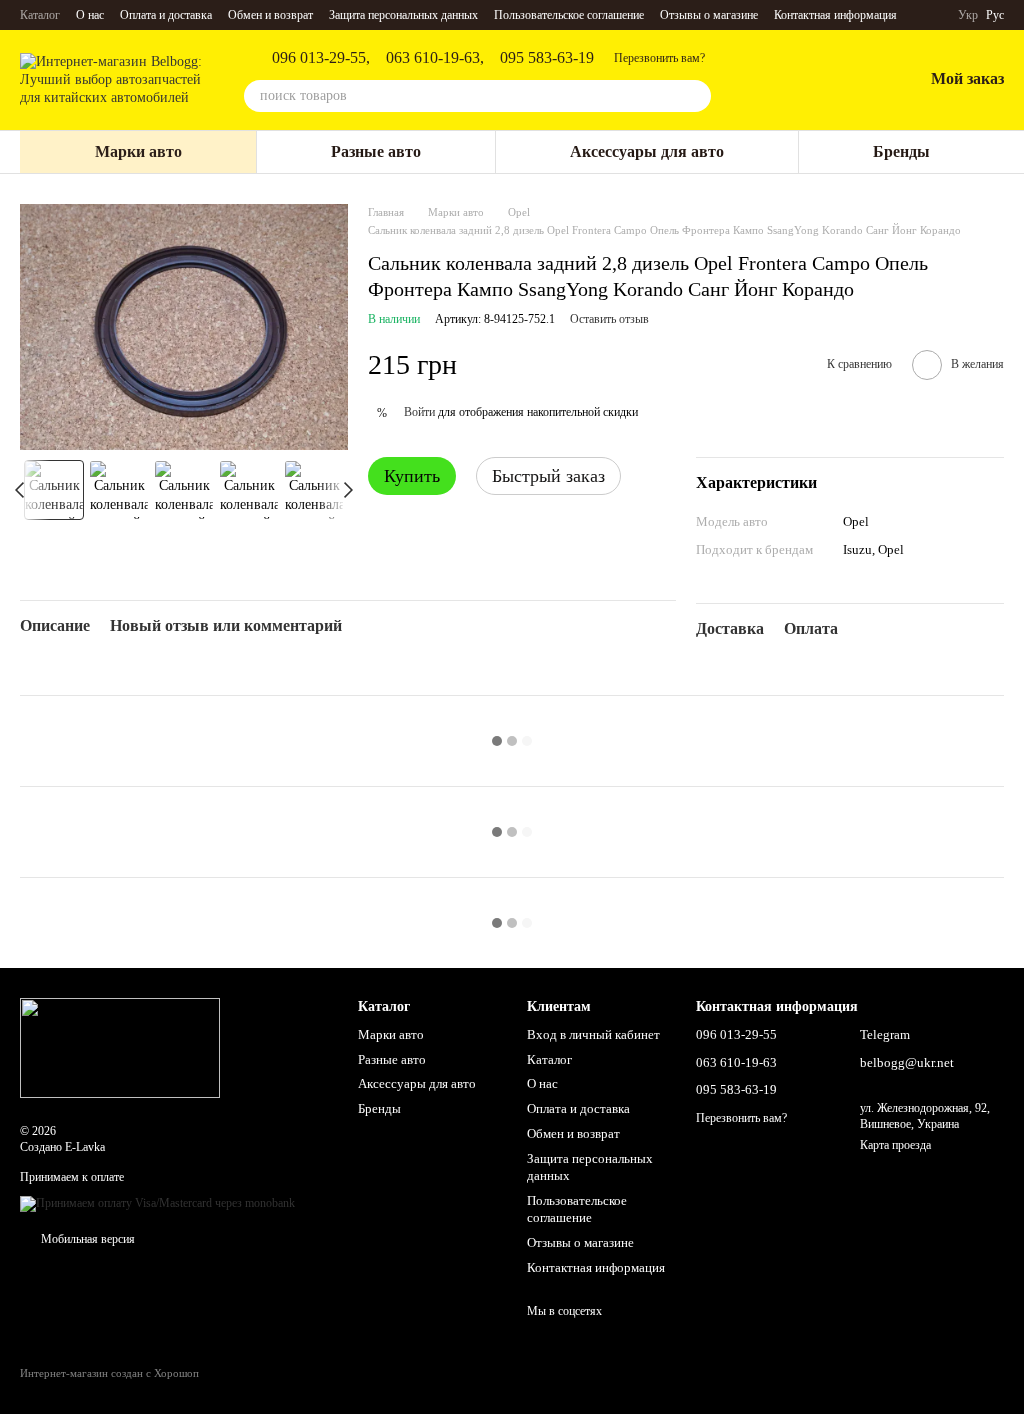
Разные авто (376, 151)
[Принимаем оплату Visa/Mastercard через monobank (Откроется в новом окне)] (157, 1203)
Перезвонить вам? (659, 58)
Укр (968, 15)
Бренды (901, 151)
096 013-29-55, (321, 58)
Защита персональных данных (403, 15)
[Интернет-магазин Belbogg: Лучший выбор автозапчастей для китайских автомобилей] (120, 1047)
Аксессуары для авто (647, 151)
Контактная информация (835, 15)
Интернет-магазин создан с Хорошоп (109, 1373)
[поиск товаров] (695, 96)
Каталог (40, 15)
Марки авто (138, 151)
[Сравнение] (803, 80)
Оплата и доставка (166, 15)
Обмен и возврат (270, 15)
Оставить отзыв (609, 319)
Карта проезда (895, 1145)
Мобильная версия (86, 1239)
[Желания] (855, 80)
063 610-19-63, (435, 58)
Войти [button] (419, 412)
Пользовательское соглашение (569, 15)
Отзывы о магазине (709, 15)
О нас (90, 15)
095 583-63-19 (547, 58)
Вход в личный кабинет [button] (593, 1034)
